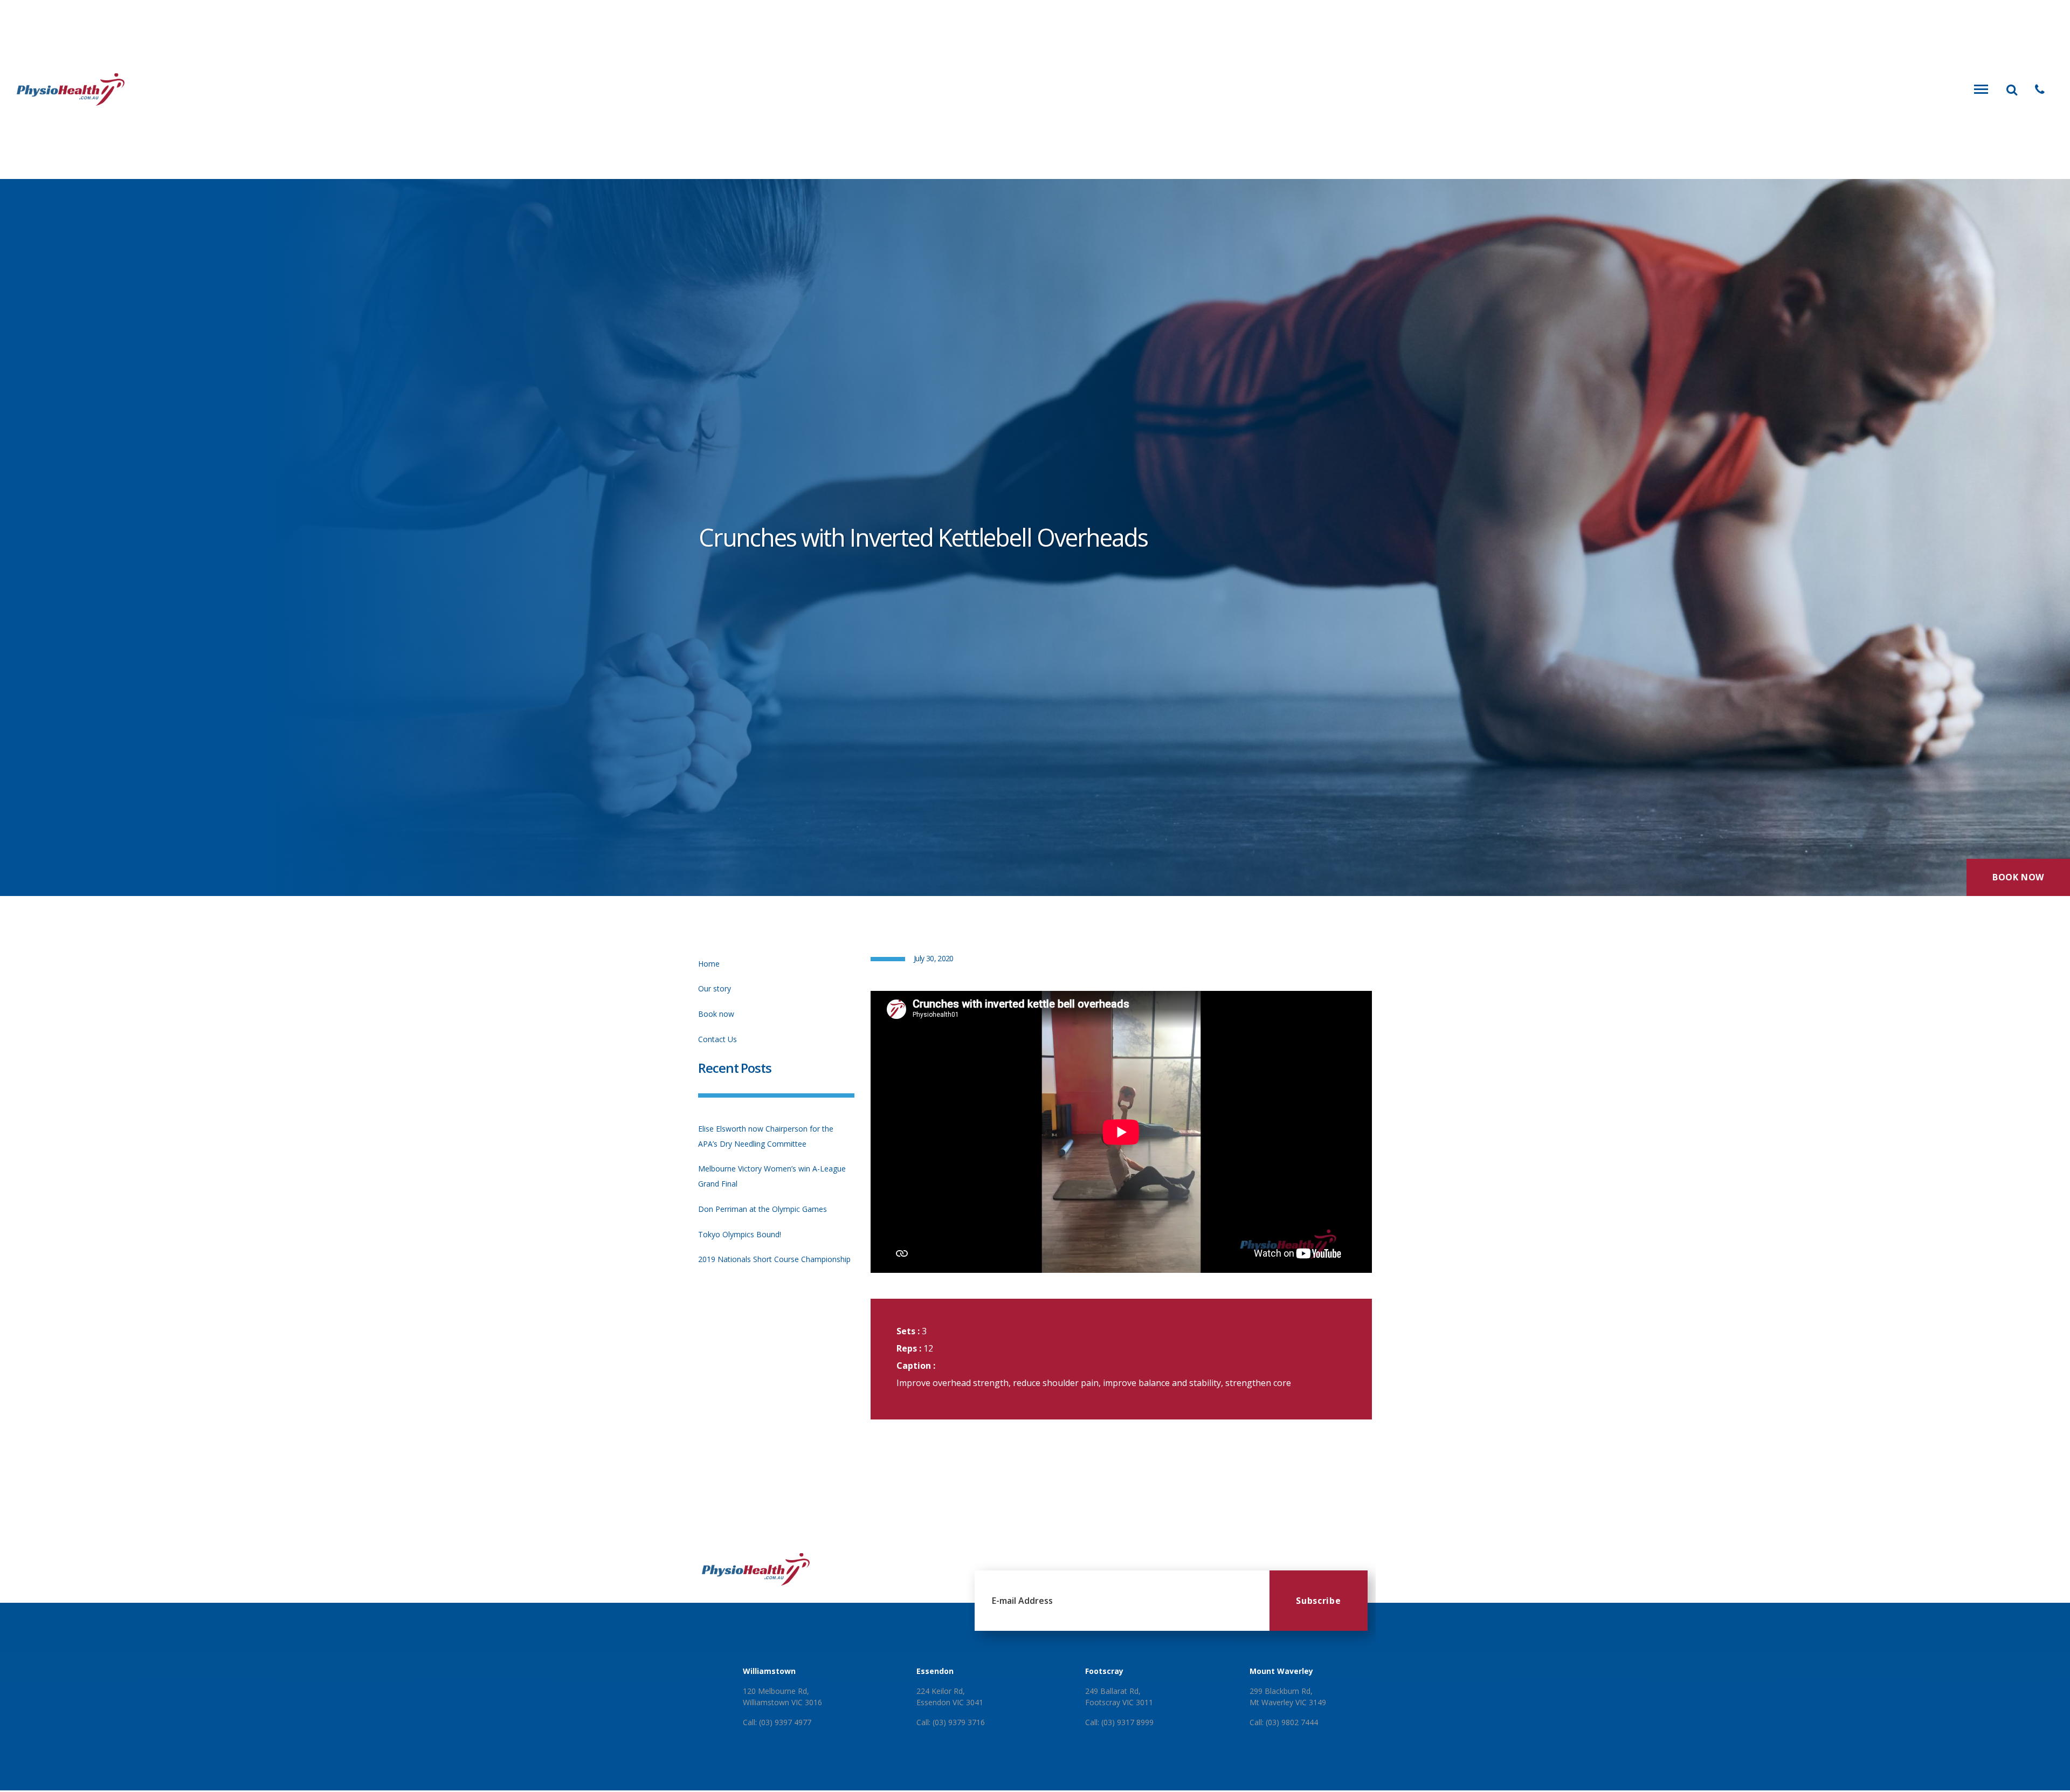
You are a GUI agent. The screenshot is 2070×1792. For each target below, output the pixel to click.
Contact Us (717, 1039)
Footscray (1104, 1671)
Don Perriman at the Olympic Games (763, 1209)
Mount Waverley (1281, 1671)
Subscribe (1318, 1601)
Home (709, 964)
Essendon (935, 1671)
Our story (715, 988)
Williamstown (769, 1671)
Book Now (2018, 877)
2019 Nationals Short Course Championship (774, 1259)
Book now (716, 1014)
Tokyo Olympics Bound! (740, 1234)
